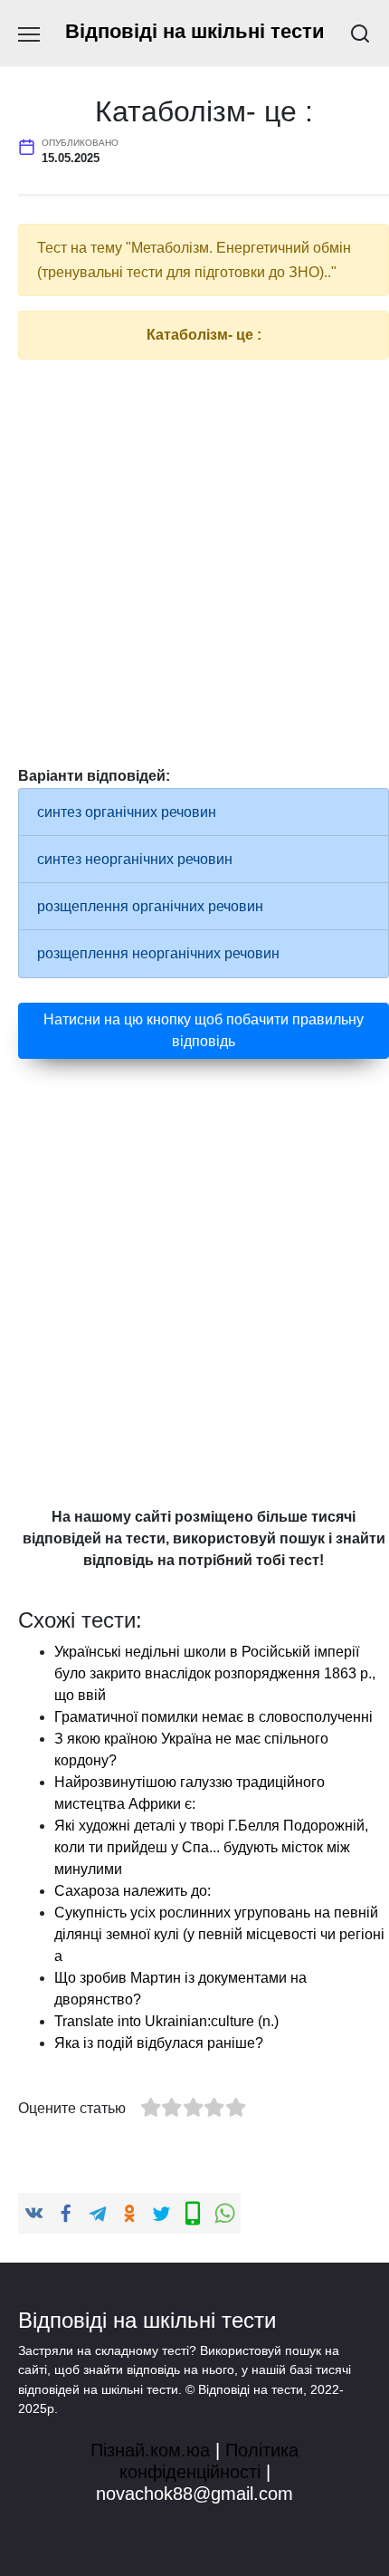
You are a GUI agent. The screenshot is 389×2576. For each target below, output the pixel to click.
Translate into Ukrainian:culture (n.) (166, 2021)
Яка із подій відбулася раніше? (159, 2043)
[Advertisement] (194, 569)
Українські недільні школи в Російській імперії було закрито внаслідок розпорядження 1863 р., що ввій (215, 1673)
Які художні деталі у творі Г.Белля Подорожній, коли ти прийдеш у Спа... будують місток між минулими (211, 1847)
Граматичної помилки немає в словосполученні (213, 1717)
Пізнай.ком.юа (150, 2450)
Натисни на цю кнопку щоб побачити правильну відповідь (204, 1030)
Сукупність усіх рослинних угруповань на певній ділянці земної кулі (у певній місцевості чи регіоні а (219, 1934)
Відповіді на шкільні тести (195, 31)
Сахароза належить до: (133, 1891)
